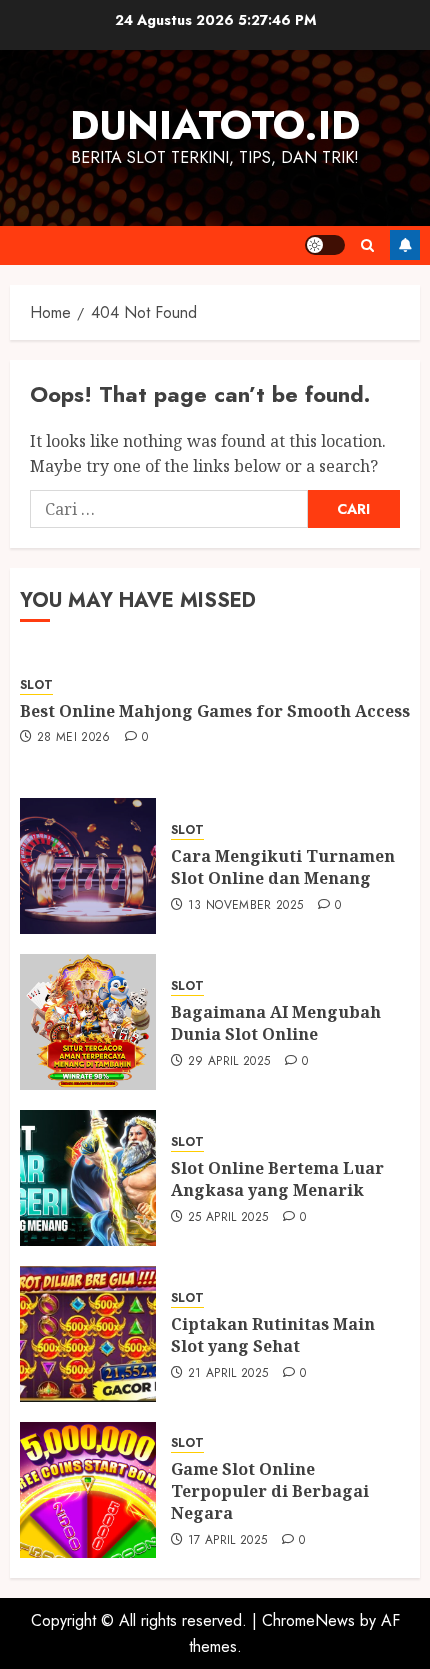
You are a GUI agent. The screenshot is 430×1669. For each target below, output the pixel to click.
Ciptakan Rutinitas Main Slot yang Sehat (273, 1335)
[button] (367, 245)
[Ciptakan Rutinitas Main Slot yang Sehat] (88, 1334)
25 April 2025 (228, 1218)
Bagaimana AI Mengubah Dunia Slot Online (276, 1023)
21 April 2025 (228, 1374)
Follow (405, 245)
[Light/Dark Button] (325, 245)
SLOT (36, 685)
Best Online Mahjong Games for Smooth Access (215, 711)
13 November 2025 (246, 906)
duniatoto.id (215, 125)
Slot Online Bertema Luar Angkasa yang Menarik (277, 1179)
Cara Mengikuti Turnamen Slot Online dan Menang (283, 867)
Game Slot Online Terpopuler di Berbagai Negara (270, 1491)
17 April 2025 (228, 1541)
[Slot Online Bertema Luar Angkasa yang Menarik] (88, 1178)
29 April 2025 (229, 1062)
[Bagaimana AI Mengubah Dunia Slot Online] (88, 1022)
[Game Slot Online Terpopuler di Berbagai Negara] (88, 1490)
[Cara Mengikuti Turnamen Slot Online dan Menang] (88, 866)
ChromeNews (308, 1620)
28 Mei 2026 (74, 738)
